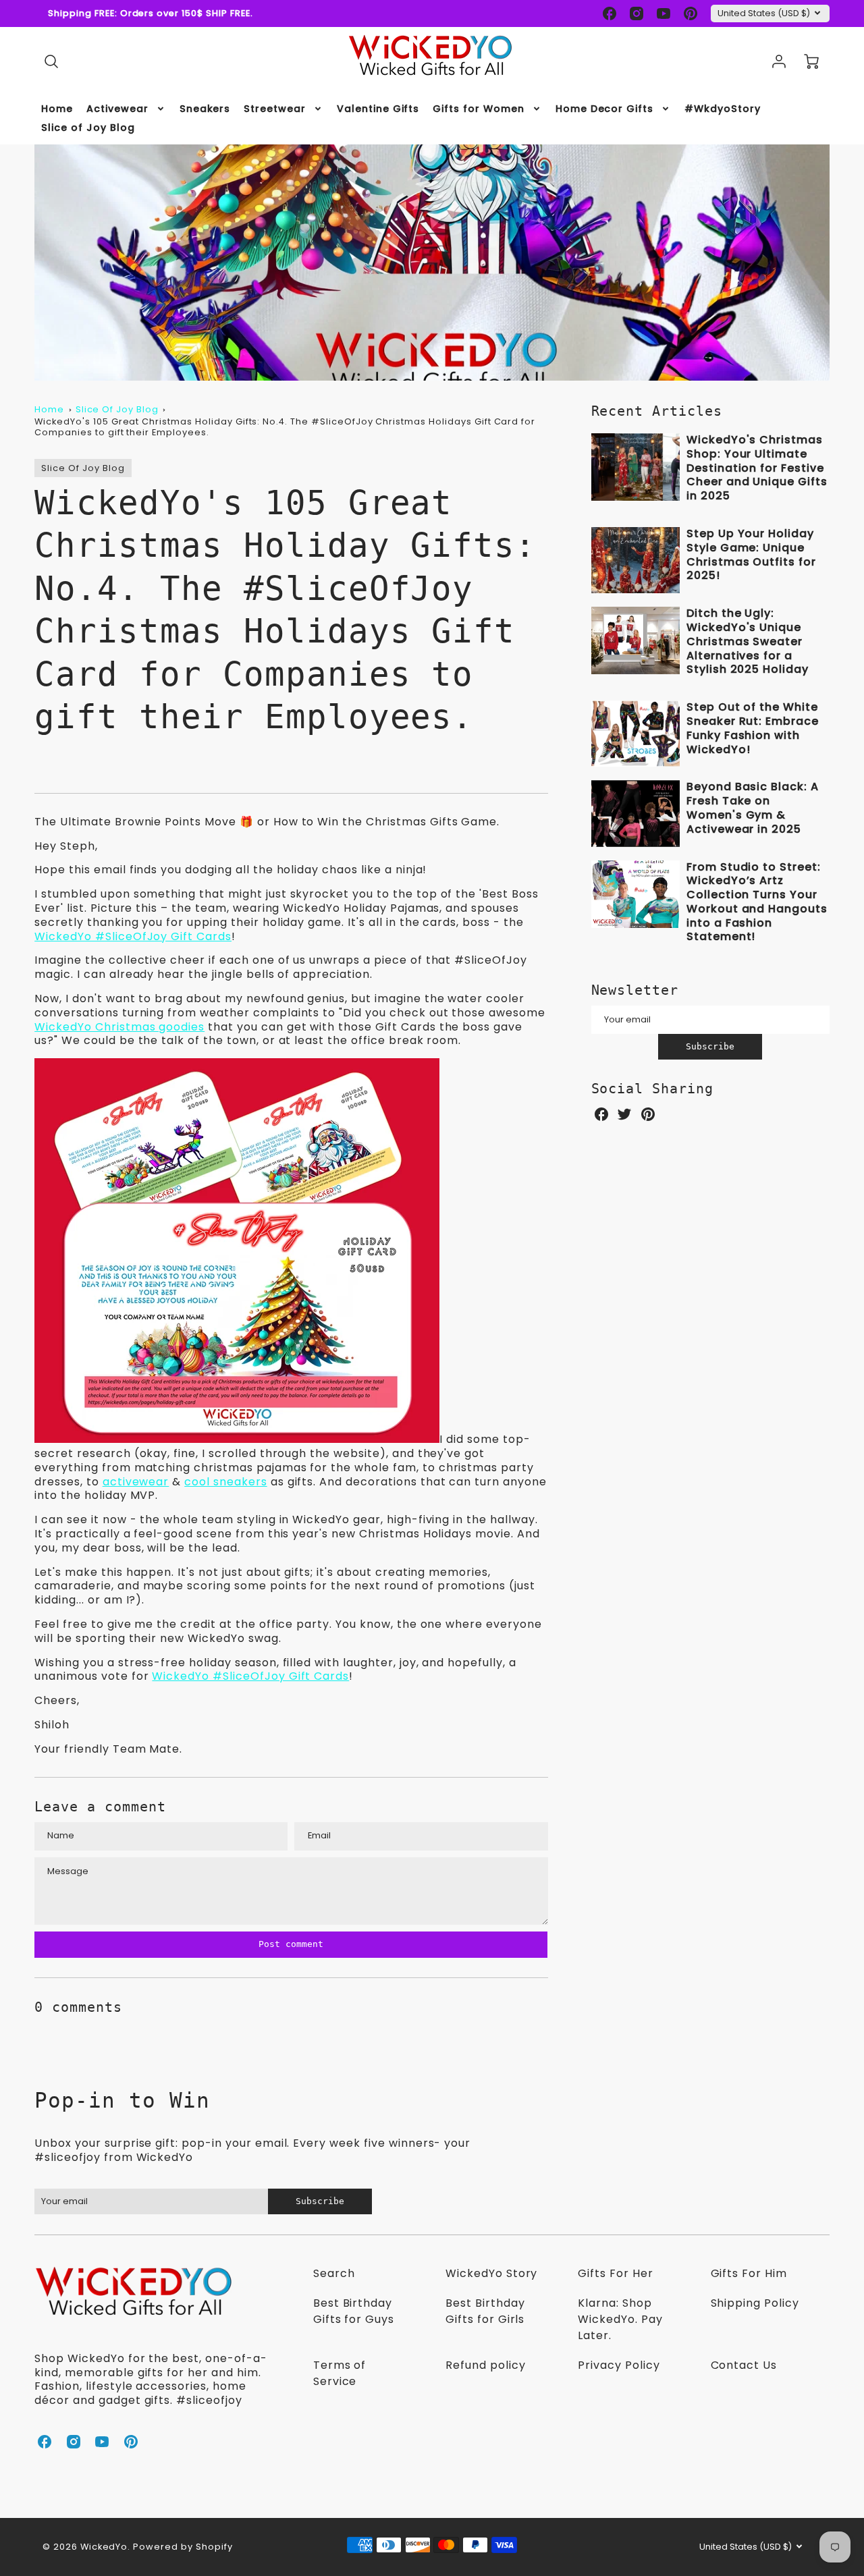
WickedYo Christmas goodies (119, 1027)
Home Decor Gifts (604, 109)
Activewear (117, 109)
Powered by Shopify (183, 2547)
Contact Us (744, 2365)
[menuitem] (57, 109)
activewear (136, 1482)
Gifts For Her (615, 2273)
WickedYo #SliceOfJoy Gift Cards (133, 936)
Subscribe (710, 1046)
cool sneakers (225, 1482)
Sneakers (205, 109)
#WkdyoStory (723, 109)
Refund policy (485, 2365)
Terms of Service (340, 2373)
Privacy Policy (619, 2365)
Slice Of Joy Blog (117, 409)
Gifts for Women (478, 109)
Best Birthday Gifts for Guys (354, 2311)
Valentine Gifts (378, 109)
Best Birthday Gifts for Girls (485, 2311)
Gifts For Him (749, 2273)
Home (57, 109)
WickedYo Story (491, 2273)
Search (334, 2273)
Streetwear (275, 109)
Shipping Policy (755, 2303)
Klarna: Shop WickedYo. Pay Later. (620, 2319)
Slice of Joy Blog (88, 128)
